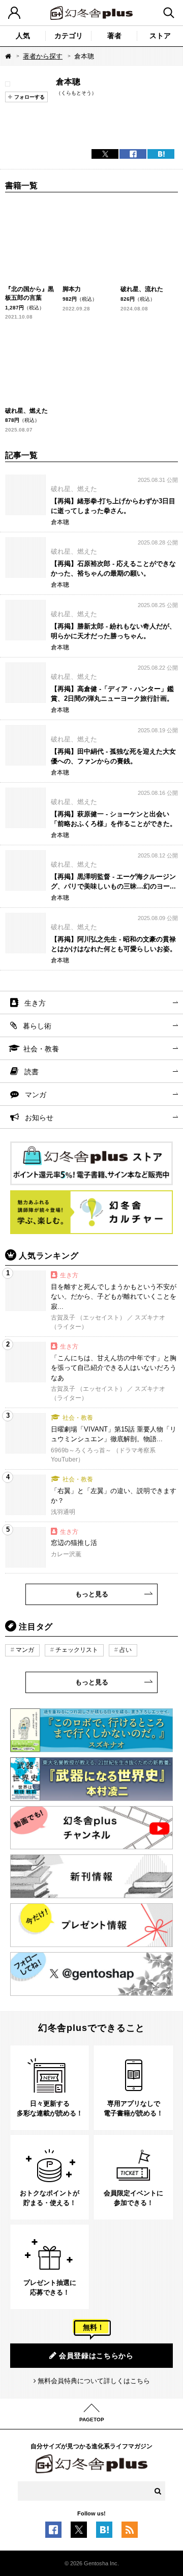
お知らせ (39, 1118)
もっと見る (92, 1594)
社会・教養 (41, 1049)
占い (126, 1650)
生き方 (35, 1003)
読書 (32, 1072)
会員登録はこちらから (96, 2356)
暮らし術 (37, 1026)
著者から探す (43, 56)
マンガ (36, 1095)
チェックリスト (77, 1650)
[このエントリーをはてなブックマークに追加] (104, 2532)
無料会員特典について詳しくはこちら (94, 2381)
